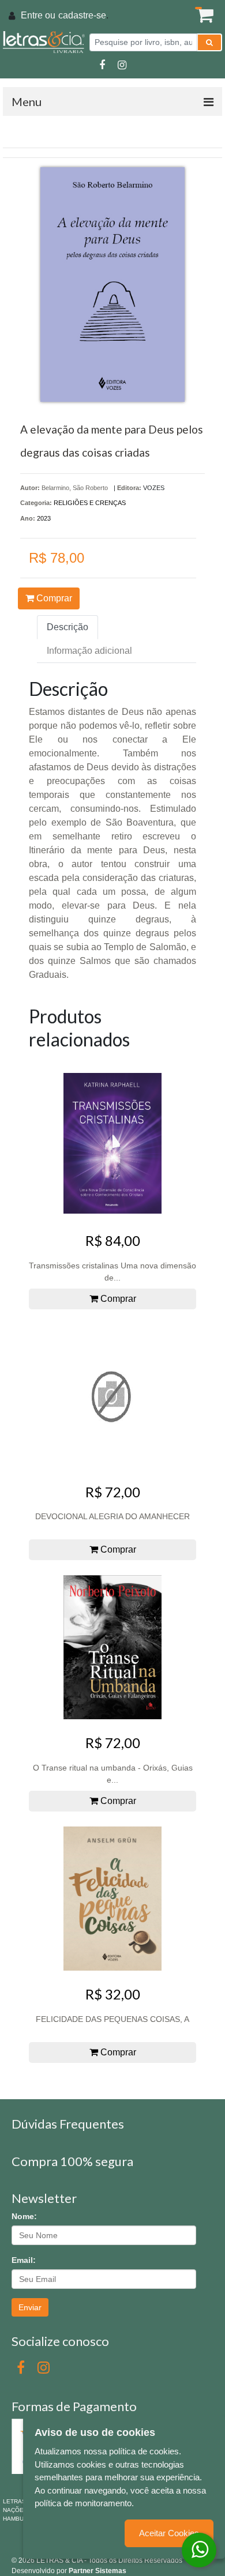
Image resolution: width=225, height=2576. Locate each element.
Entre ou (38, 15)
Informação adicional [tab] (89, 651)
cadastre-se (82, 15)
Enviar (30, 2307)
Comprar (53, 598)
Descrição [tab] (67, 627)
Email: (24, 2260)
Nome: (24, 2216)
